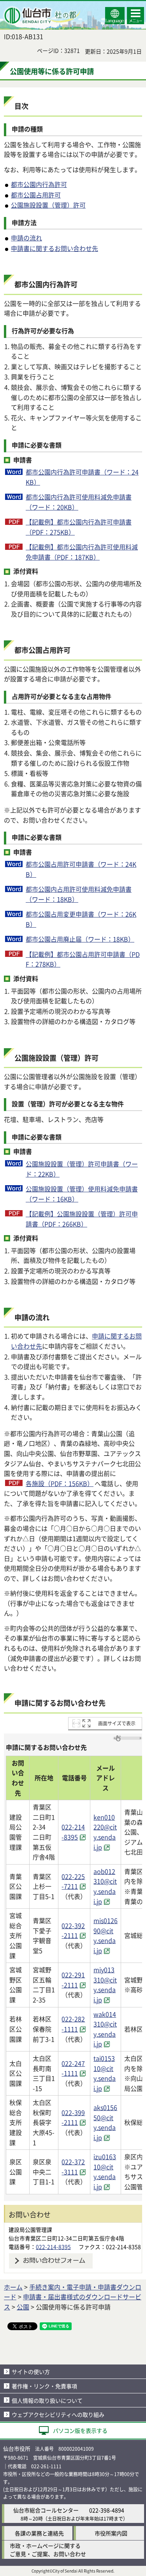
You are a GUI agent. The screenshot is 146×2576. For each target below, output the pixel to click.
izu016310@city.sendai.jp (105, 2172)
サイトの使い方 (31, 2372)
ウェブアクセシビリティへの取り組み (58, 2414)
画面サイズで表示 (117, 1723)
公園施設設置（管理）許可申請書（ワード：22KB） (82, 1169)
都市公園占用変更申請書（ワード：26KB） (81, 919)
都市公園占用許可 (36, 195)
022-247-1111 (73, 2068)
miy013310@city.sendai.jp (105, 1985)
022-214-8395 (73, 1832)
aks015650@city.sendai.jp (105, 2122)
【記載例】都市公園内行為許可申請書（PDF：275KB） (79, 527)
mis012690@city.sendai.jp (106, 1935)
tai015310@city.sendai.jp (105, 2073)
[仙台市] (41, 16)
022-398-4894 (107, 2510)
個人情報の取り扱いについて (47, 2400)
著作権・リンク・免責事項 (44, 2386)
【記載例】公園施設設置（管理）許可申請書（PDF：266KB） (82, 1219)
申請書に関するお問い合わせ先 (55, 248)
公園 (23, 2307)
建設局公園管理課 (30, 2229)
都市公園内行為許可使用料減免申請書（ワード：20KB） (79, 502)
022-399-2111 (73, 2117)
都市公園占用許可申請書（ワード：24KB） (81, 869)
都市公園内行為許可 (39, 184)
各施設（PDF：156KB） (60, 1483)
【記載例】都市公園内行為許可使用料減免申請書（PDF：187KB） (82, 552)
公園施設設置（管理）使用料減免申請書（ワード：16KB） (82, 1194)
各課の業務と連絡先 (39, 2533)
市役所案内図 (111, 2533)
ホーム (13, 2287)
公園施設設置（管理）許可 (48, 205)
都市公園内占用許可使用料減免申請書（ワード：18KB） (79, 894)
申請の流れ (26, 238)
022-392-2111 (73, 1931)
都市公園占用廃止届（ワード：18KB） (80, 939)
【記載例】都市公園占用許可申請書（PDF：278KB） (83, 959)
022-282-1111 (73, 2024)
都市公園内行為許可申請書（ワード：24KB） (82, 477)
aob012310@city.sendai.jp (105, 1886)
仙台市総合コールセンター (46, 2510)
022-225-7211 (73, 1881)
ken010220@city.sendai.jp (105, 1832)
